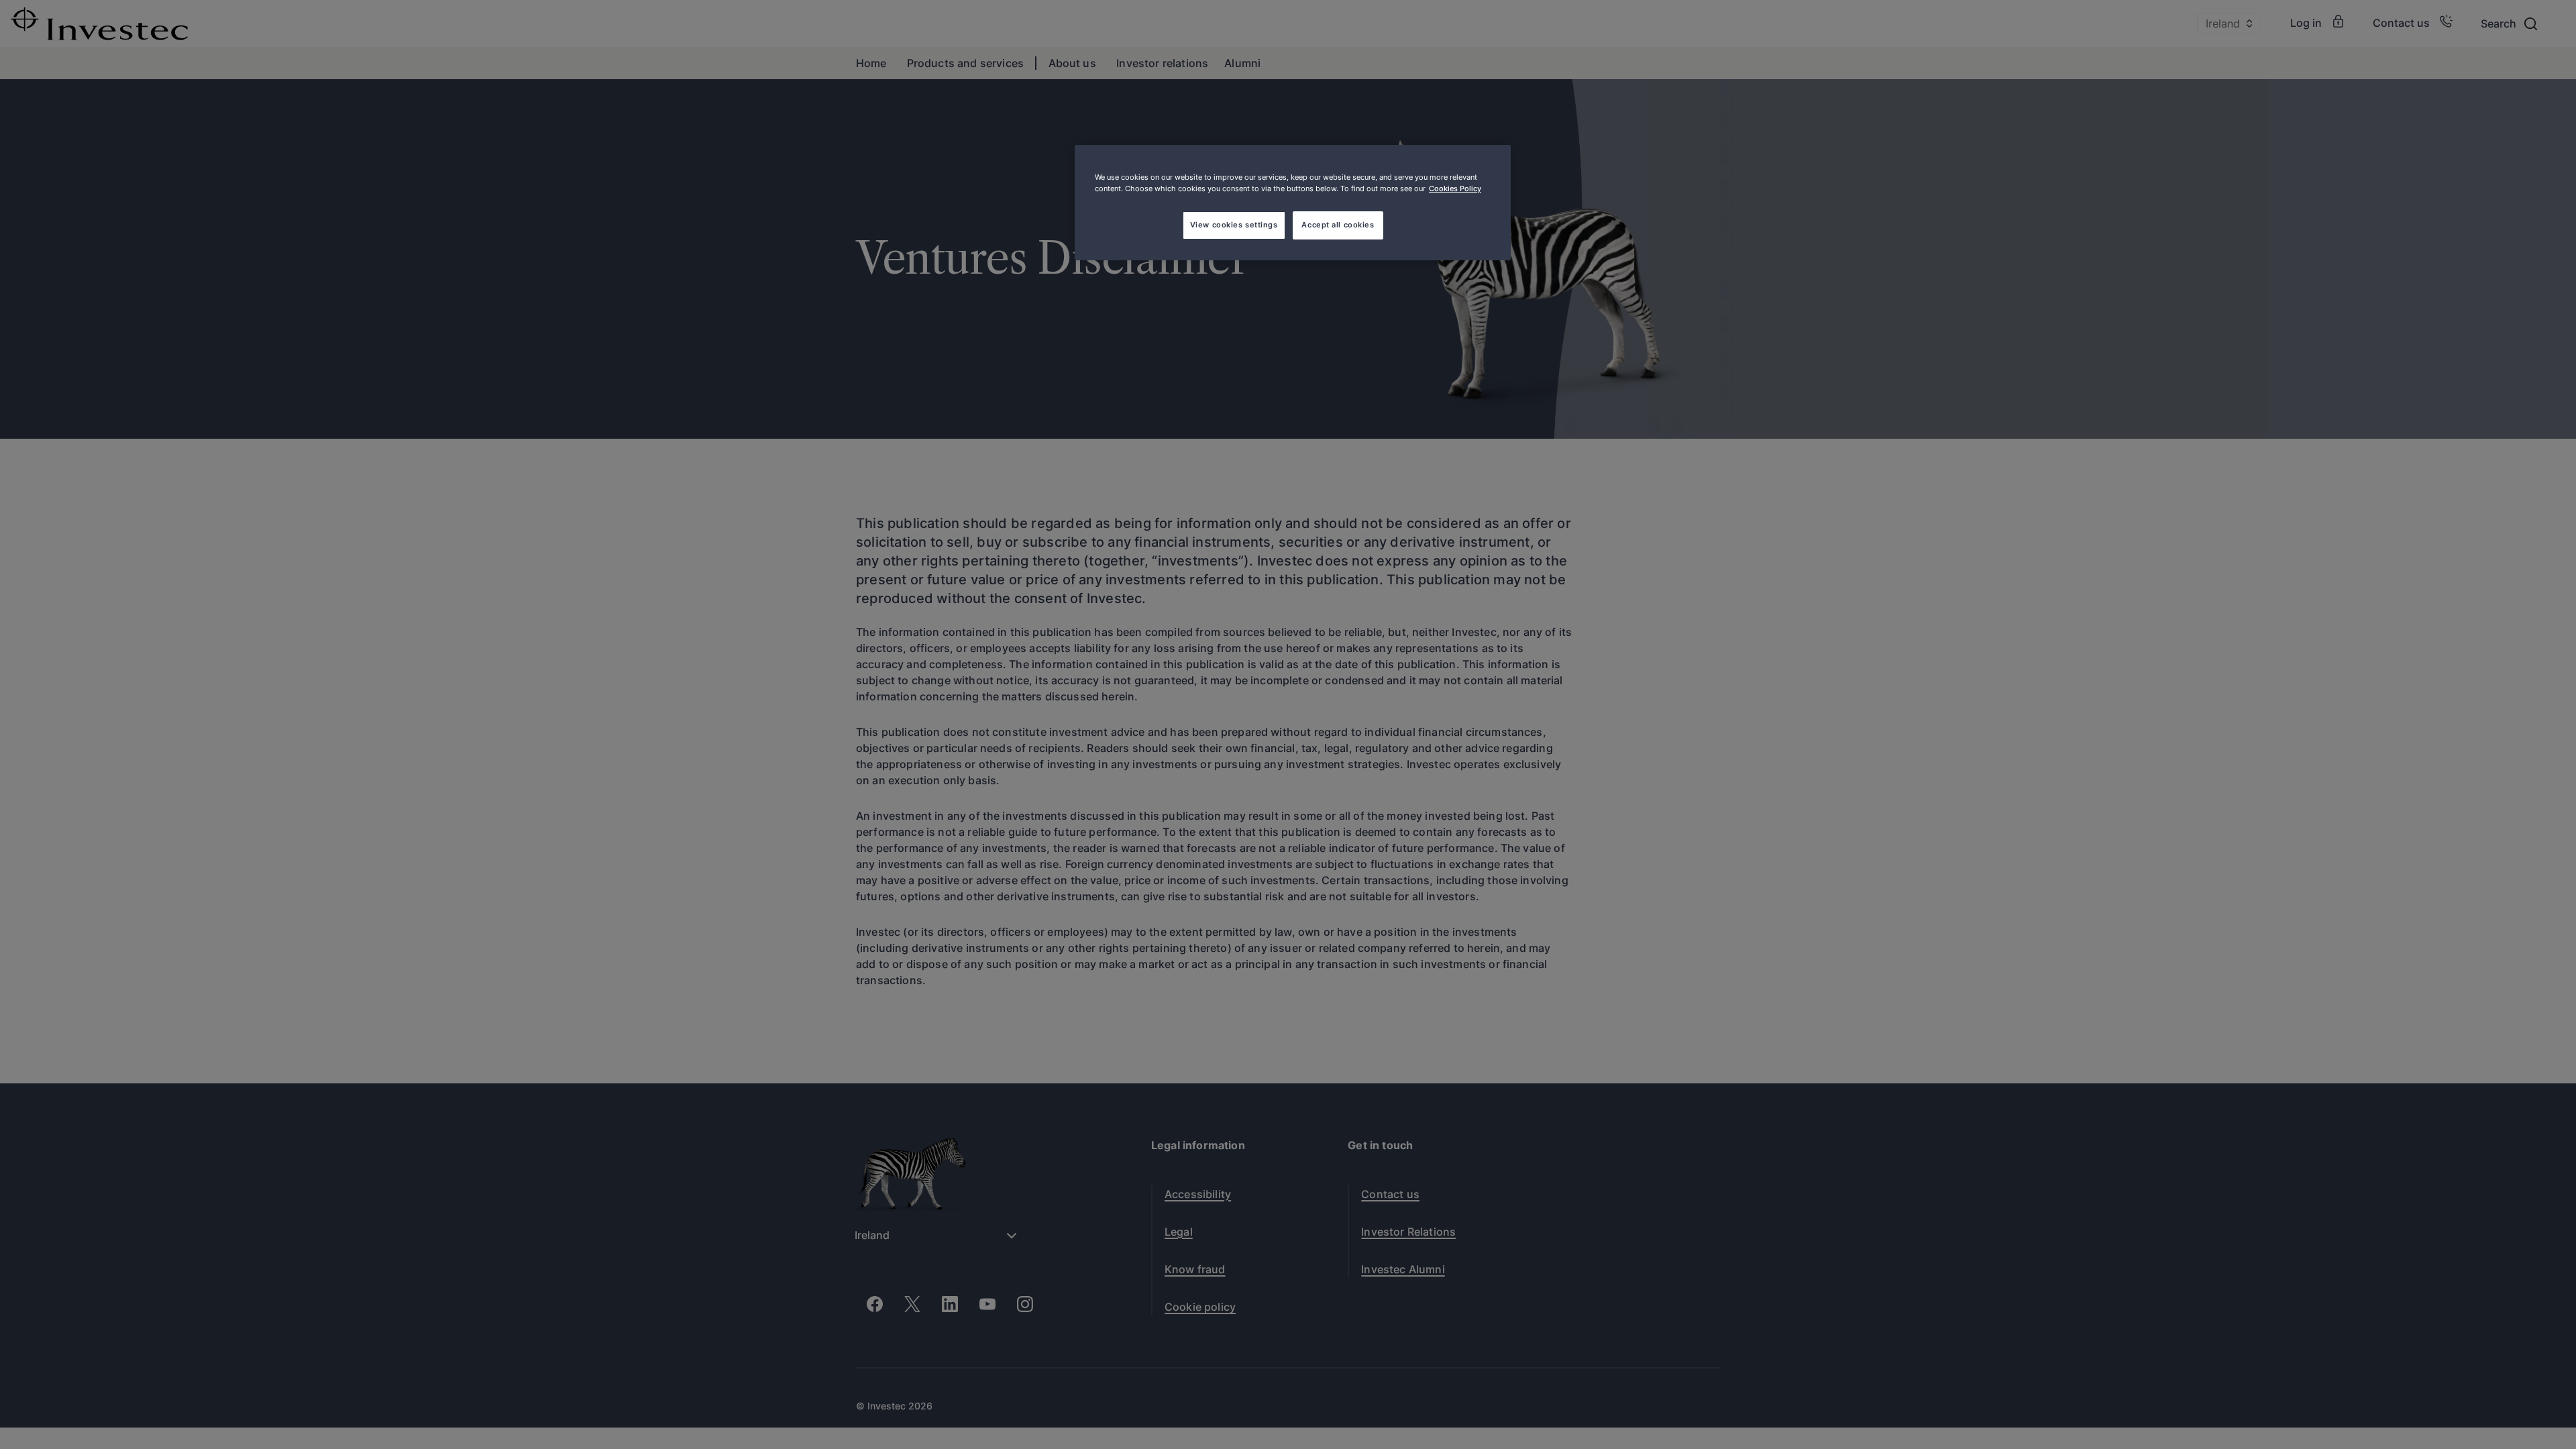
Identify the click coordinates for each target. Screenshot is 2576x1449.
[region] (1293, 203)
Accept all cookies (1338, 225)
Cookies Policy (1455, 189)
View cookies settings (1234, 225)
